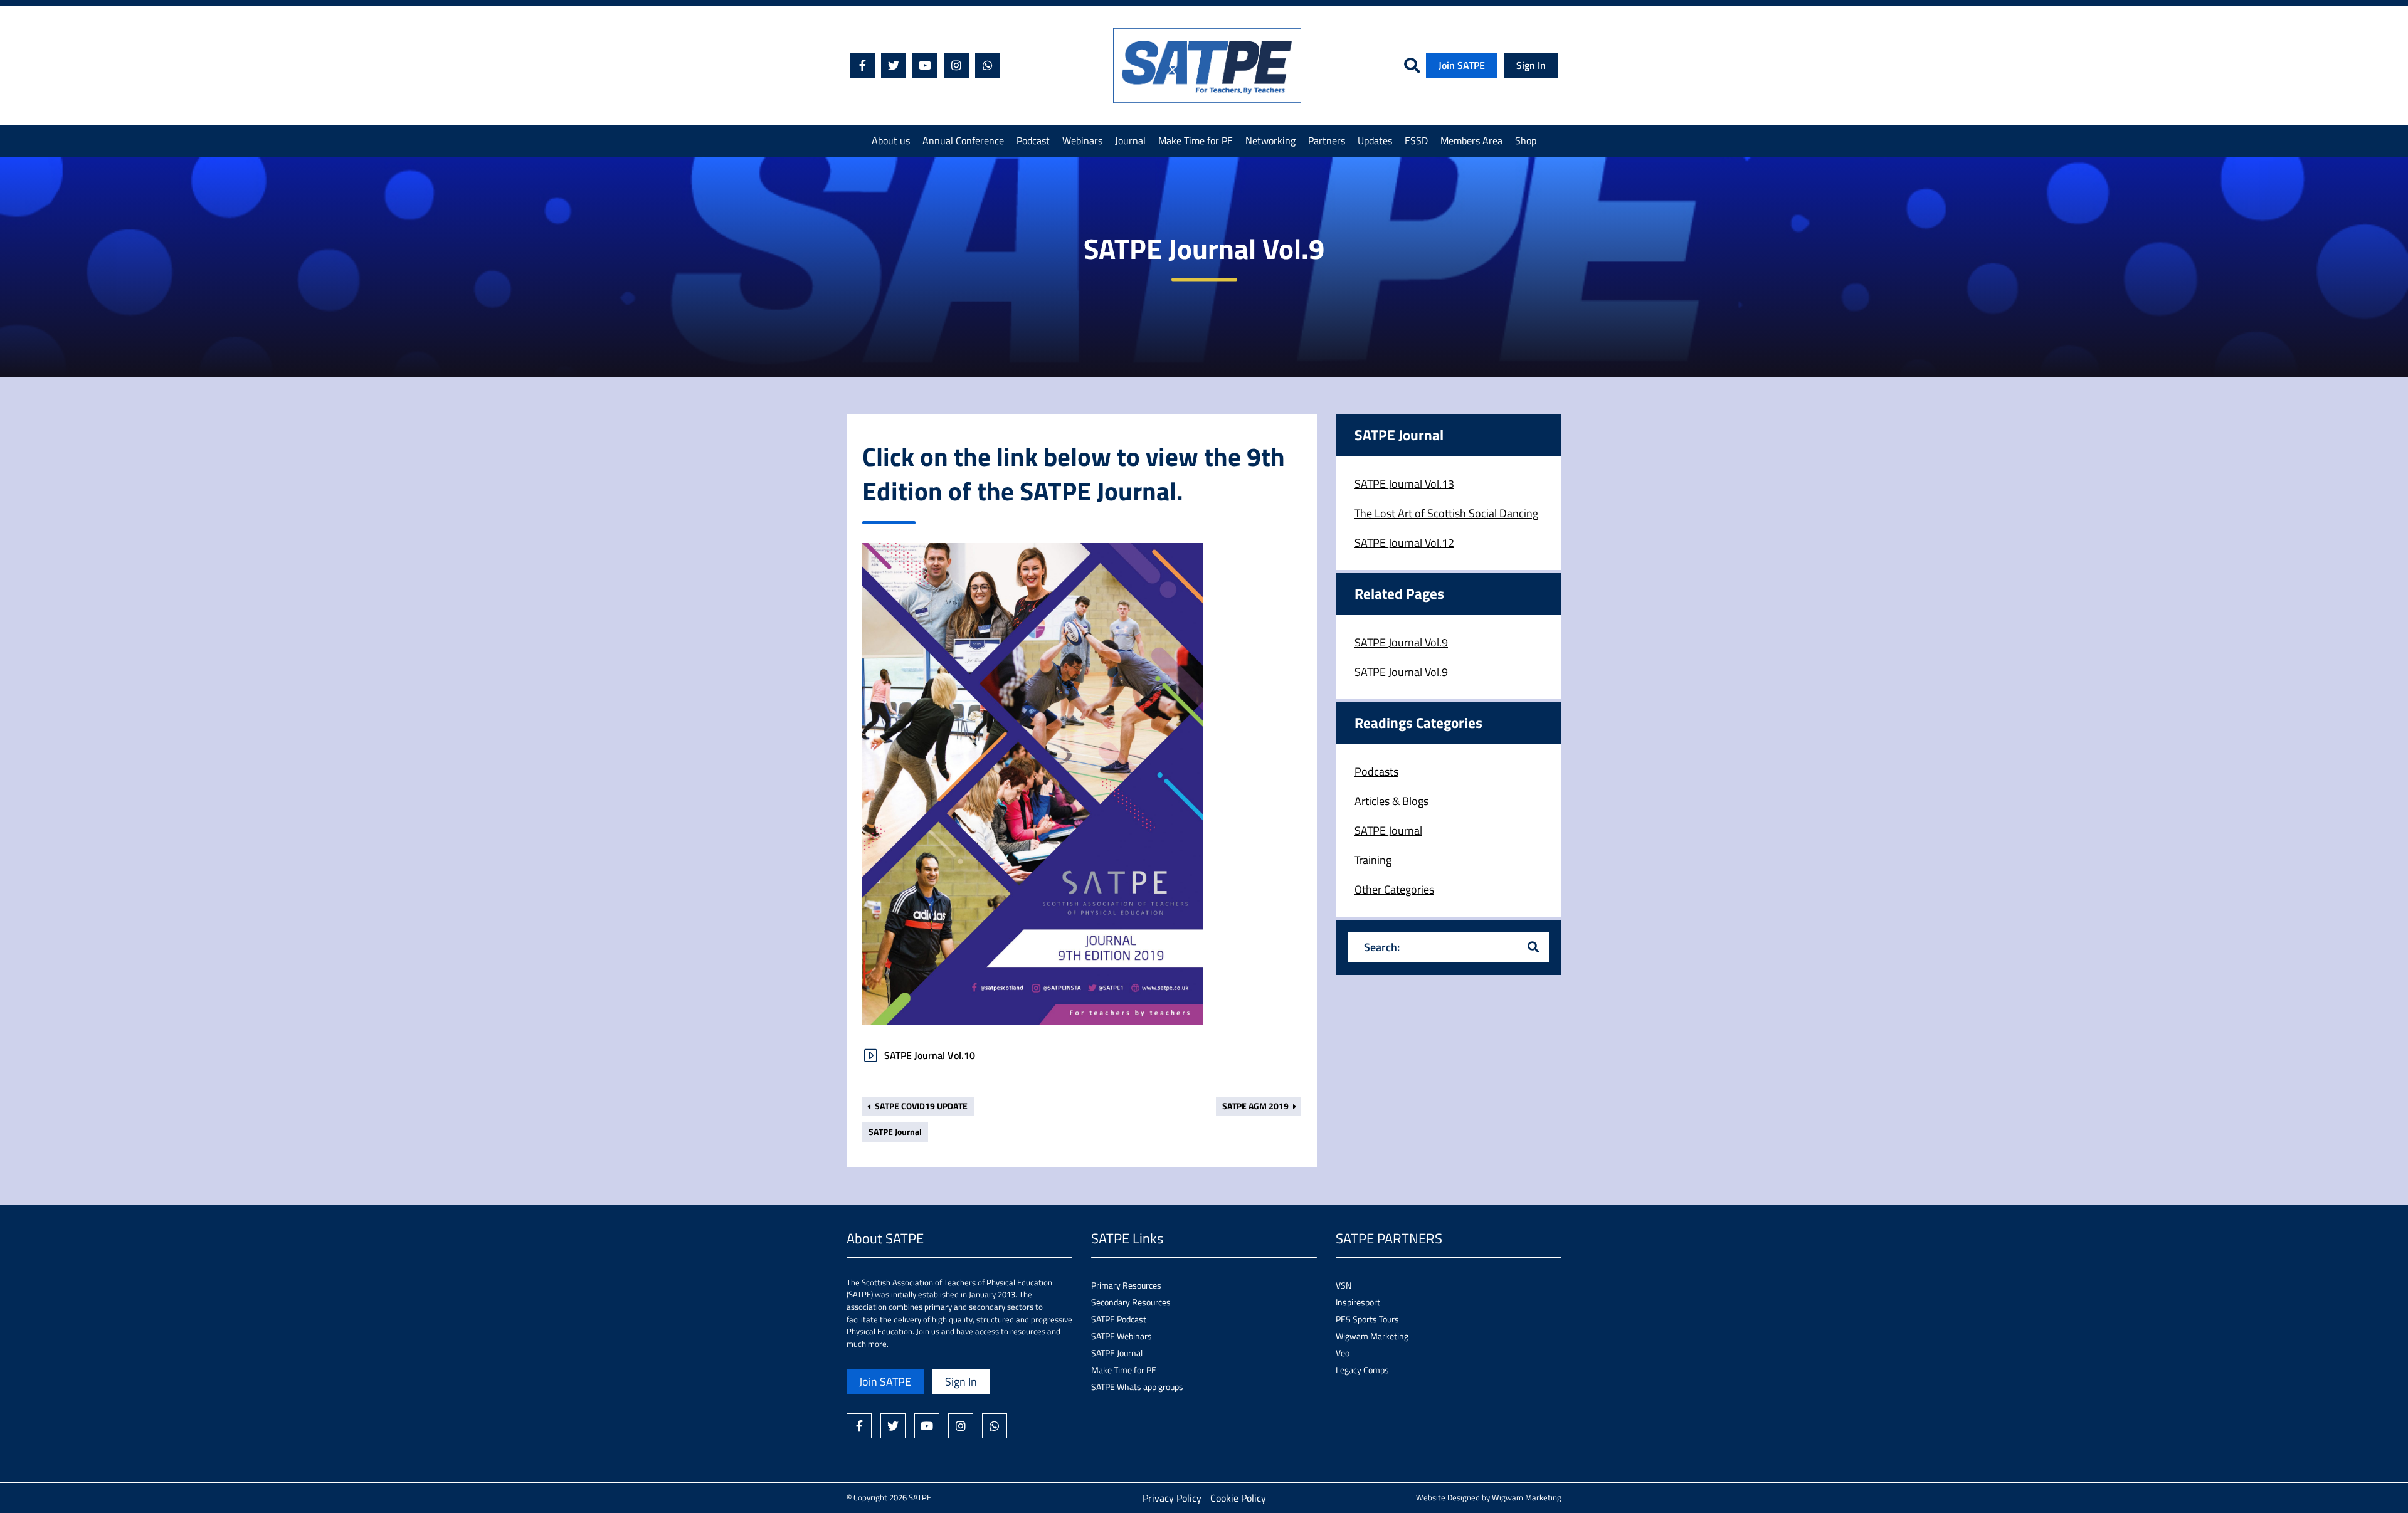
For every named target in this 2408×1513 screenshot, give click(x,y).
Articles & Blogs (1391, 801)
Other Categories (1394, 889)
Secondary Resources (1131, 1302)
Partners (1327, 140)
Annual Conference (963, 140)
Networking (1270, 140)
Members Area (1471, 140)
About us (891, 140)
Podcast (1033, 140)
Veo (1343, 1353)
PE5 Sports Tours (1367, 1319)
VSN (1344, 1285)
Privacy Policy (1172, 1498)
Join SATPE (1462, 65)
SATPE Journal (895, 1132)
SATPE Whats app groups (1137, 1387)
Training (1373, 860)
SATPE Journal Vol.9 (1401, 642)
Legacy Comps (1362, 1370)
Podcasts (1376, 772)
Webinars (1082, 140)
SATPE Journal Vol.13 (1404, 484)
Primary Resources (1126, 1285)
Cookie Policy (1238, 1498)
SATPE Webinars (1122, 1336)
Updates (1375, 140)
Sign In (1531, 65)
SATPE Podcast (1119, 1319)
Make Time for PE (1196, 140)
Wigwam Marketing (1372, 1336)
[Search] (1533, 947)
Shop (1526, 140)
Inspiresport (1358, 1302)
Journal (1130, 140)
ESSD (1416, 140)
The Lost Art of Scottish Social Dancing (1446, 513)
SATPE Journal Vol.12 (1404, 543)
